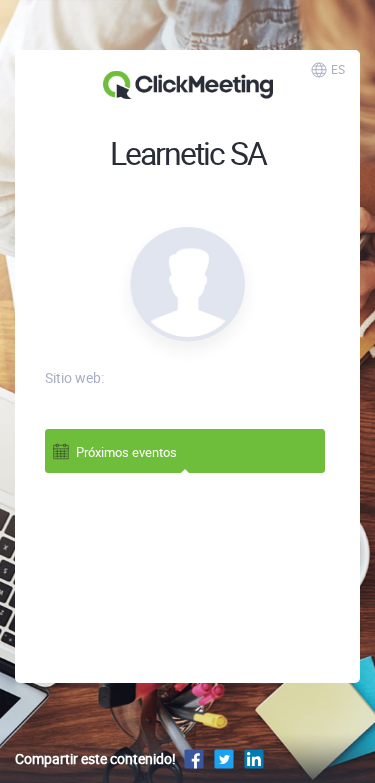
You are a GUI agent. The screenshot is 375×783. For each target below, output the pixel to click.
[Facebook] (194, 758)
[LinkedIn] (254, 758)
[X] (224, 758)
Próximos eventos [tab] (126, 452)
